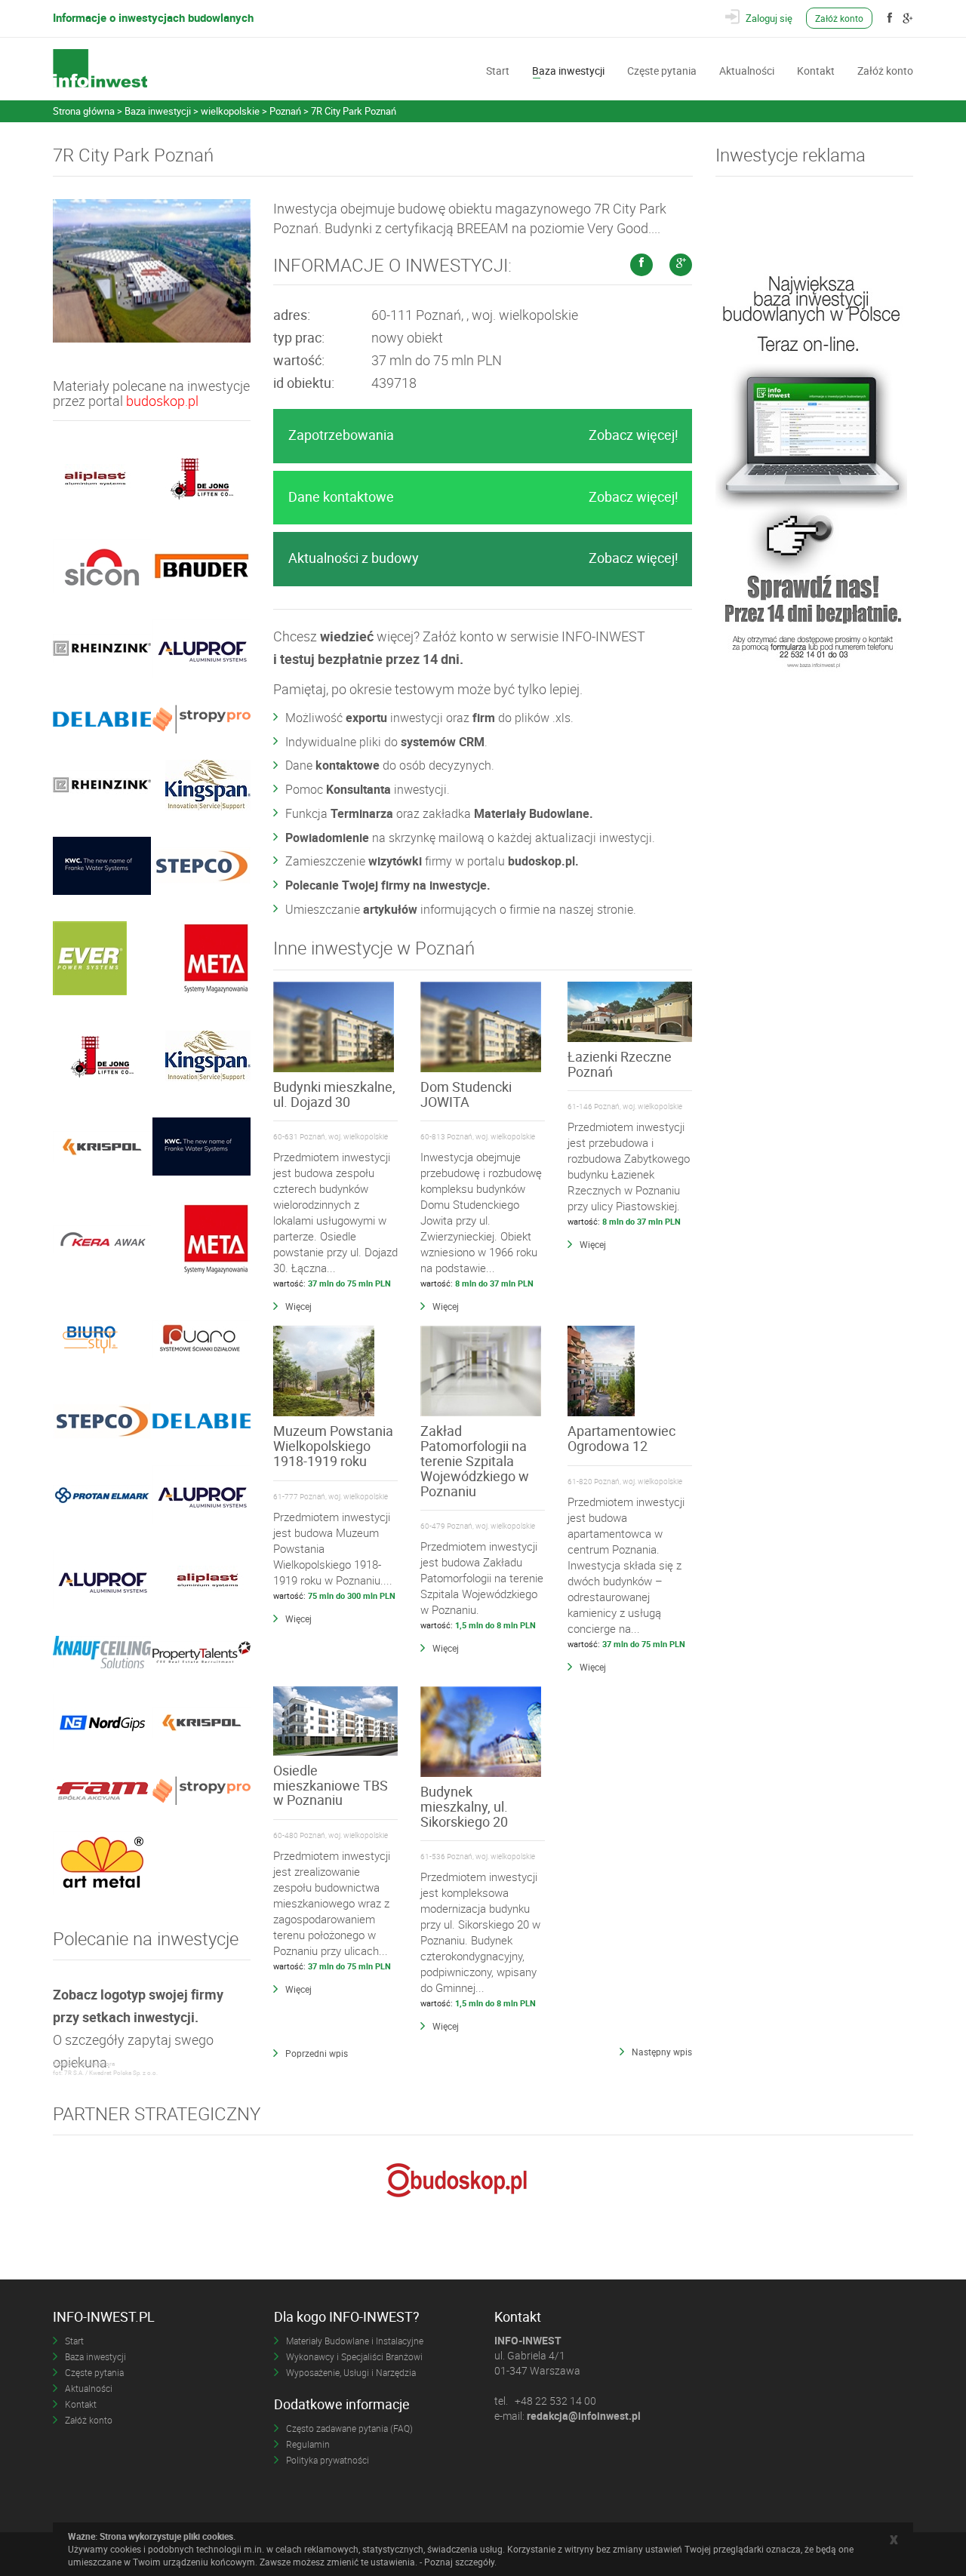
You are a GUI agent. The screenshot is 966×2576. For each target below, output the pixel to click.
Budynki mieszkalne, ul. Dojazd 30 (334, 1094)
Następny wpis (662, 2052)
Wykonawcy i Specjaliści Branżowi (354, 2356)
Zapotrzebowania (483, 435)
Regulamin (308, 2444)
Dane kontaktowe (483, 496)
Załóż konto (839, 18)
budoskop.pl (162, 401)
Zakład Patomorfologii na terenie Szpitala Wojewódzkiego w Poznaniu (475, 1460)
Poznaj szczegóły (459, 2562)
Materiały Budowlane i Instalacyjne (355, 2341)
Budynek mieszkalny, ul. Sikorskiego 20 (464, 1806)
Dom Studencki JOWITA (466, 1094)
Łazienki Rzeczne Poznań (620, 1064)
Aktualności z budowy (483, 558)
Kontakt (816, 69)
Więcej (298, 1306)
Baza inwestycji (568, 69)
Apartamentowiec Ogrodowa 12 (621, 1438)
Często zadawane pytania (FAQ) (349, 2428)
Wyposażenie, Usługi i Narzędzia (351, 2372)
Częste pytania (662, 69)
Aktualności (747, 69)
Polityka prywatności (328, 2460)
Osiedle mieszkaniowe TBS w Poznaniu (331, 1785)
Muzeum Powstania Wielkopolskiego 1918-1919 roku (333, 1446)
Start (498, 69)
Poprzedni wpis (317, 2053)
